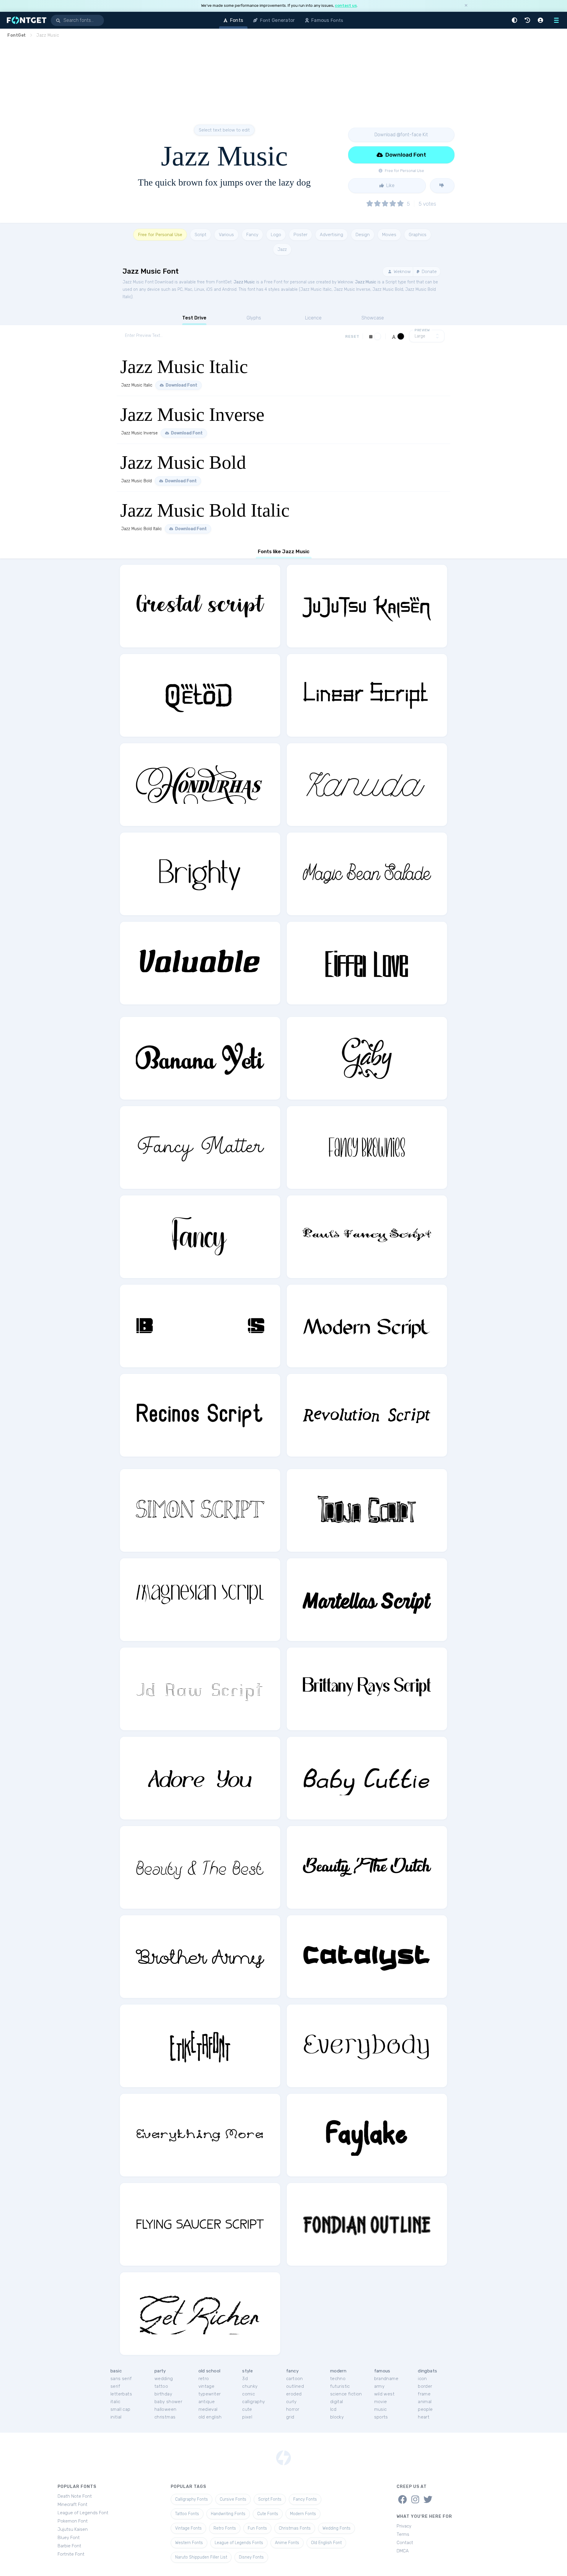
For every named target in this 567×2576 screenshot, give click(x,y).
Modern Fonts (303, 2514)
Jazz (282, 249)
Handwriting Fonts (228, 2514)
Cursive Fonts (233, 2499)
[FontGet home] (25, 20)
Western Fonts (189, 2543)
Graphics (418, 235)
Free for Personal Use (160, 235)
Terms (403, 2534)
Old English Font (326, 2543)
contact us (346, 5)
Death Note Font (75, 2496)
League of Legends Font (83, 2513)
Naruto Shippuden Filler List (201, 2557)
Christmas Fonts (295, 2528)
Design (363, 235)
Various (226, 235)
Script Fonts (270, 2499)
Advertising (331, 235)
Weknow (402, 272)
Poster (300, 235)
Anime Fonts (287, 2543)
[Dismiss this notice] (466, 6)
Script (201, 235)
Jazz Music (244, 282)
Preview (422, 330)
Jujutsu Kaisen (73, 2529)
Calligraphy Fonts (192, 2499)
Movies (389, 235)
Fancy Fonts (305, 2499)
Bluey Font (69, 2538)
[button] (515, 20)
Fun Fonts (257, 2528)
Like (390, 185)
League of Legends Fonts (239, 2543)
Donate (429, 272)
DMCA (403, 2551)
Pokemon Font (73, 2521)
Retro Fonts (225, 2528)
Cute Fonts (268, 2514)
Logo (276, 235)
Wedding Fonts (337, 2528)
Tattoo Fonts (187, 2514)
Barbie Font (69, 2546)
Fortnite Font (71, 2554)
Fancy (252, 235)
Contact (405, 2543)
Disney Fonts (251, 2557)
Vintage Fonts (188, 2528)
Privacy (404, 2526)
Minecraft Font (72, 2504)
